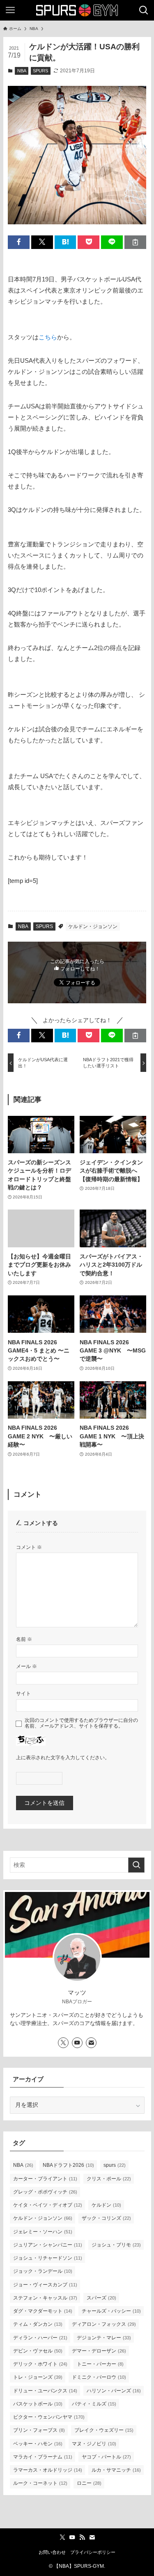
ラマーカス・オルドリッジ (48, 2470)
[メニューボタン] (10, 10)
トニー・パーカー (100, 2364)
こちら (48, 337)
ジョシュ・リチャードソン (48, 2258)
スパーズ (101, 2298)
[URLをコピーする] (135, 242)
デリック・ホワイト (40, 2364)
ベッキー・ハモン (38, 2444)
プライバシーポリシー (93, 2552)
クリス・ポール (109, 2179)
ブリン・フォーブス (39, 2430)
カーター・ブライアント (45, 2179)
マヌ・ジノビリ (94, 2444)
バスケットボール (38, 2404)
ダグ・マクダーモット (43, 2311)
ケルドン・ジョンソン (93, 926)
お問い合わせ (52, 2552)
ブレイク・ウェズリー (104, 2430)
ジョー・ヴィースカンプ (45, 2285)
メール (26, 1666)
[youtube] (77, 2043)
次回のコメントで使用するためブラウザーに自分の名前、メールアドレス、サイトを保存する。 (81, 1723)
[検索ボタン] (144, 10)
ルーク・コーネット (40, 2483)
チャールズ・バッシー (111, 2311)
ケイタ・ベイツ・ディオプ (48, 2205)
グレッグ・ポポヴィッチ (45, 2192)
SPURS (40, 71)
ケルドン (106, 2205)
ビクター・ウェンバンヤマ (49, 2417)
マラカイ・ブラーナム (43, 2457)
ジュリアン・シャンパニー (48, 2245)
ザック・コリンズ (106, 2218)
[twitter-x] (63, 2043)
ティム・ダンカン (38, 2324)
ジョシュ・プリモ (116, 2245)
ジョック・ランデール (43, 2271)
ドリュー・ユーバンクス (45, 2391)
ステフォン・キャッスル (45, 2298)
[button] (19, 242)
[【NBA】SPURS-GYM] (77, 10)
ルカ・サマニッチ (116, 2470)
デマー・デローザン (99, 2351)
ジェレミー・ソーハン (43, 2232)
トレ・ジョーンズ (38, 2377)
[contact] (91, 2043)
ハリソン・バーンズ (114, 2391)
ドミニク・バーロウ (99, 2377)
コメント (29, 1547)
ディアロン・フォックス (104, 2324)
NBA (22, 71)
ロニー (89, 2483)
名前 (24, 1639)
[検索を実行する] (136, 1865)
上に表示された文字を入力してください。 (63, 1758)
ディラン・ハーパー (40, 2338)
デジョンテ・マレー (104, 2338)
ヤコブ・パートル (106, 2457)
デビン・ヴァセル (38, 2351)
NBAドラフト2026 (68, 2165)
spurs (115, 2165)
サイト (23, 1694)
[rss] (82, 2537)
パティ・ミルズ (94, 2404)
